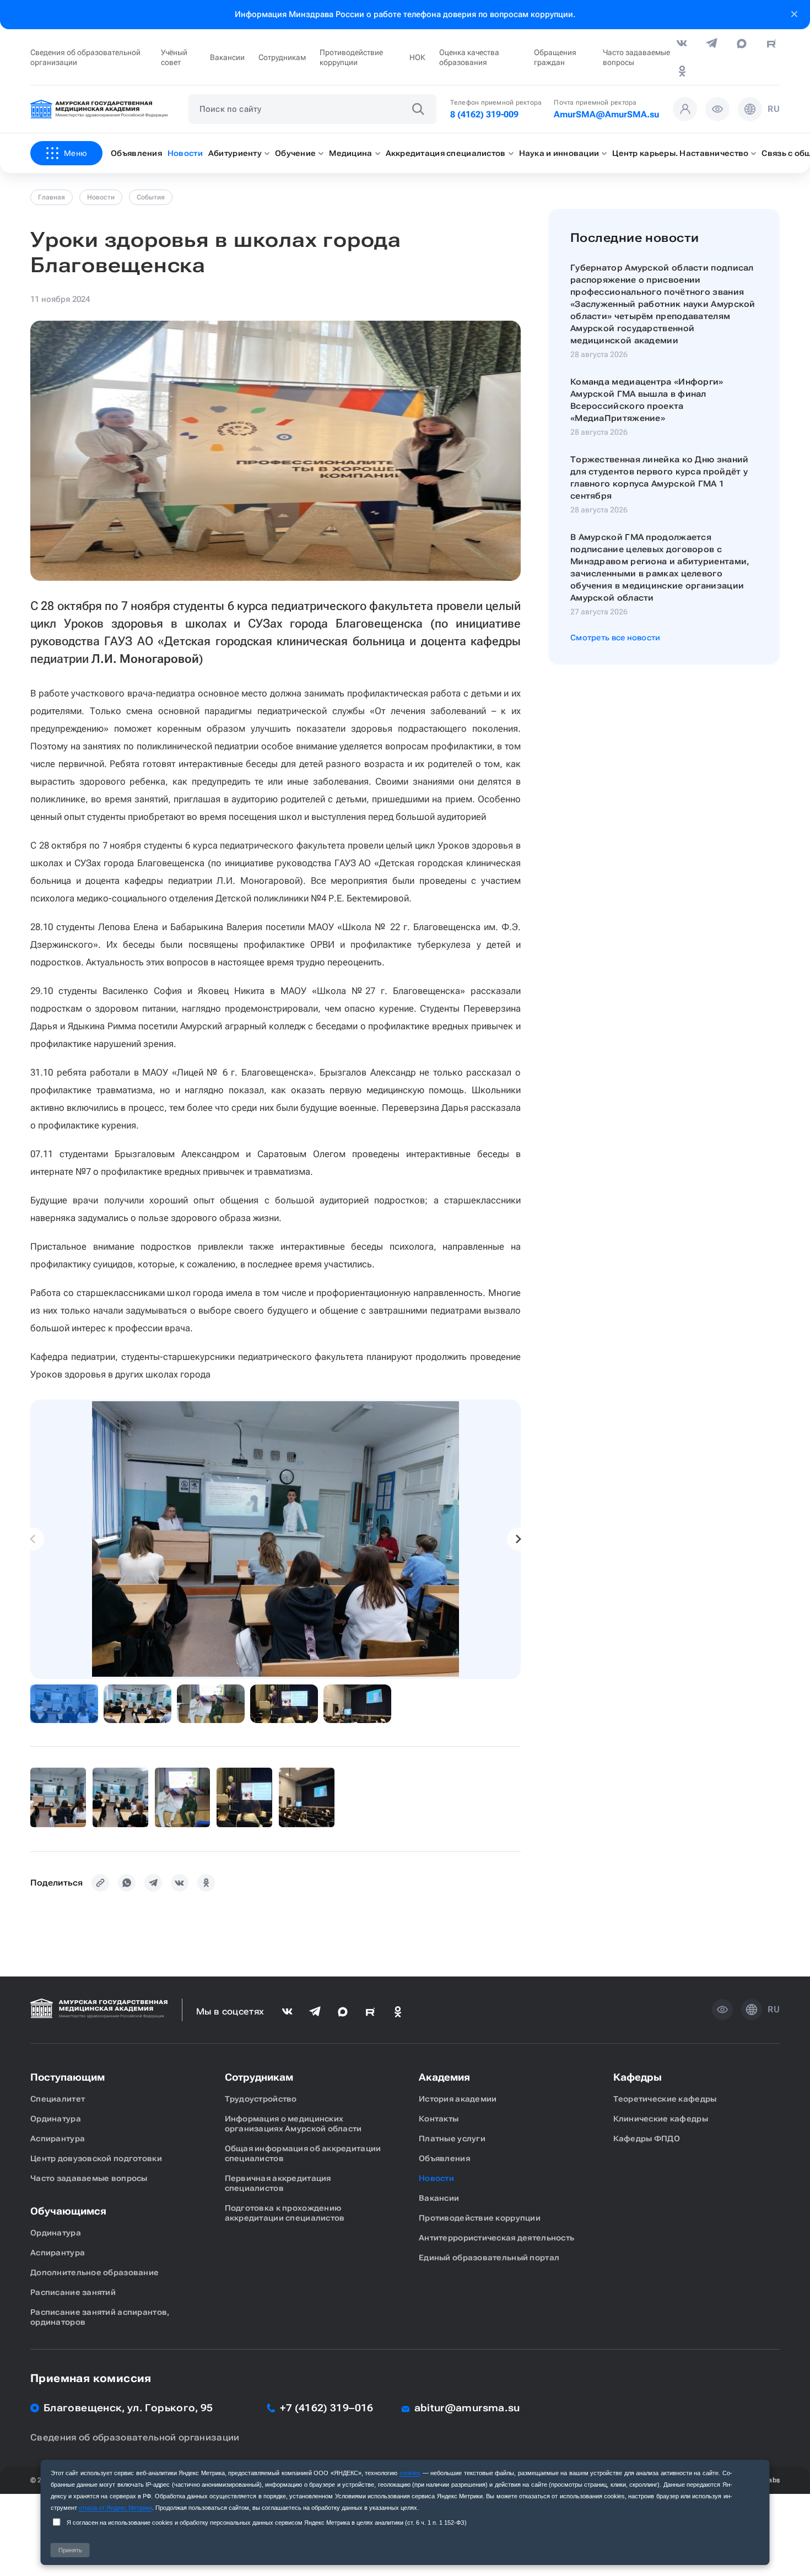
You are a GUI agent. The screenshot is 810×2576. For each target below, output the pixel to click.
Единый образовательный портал (489, 2258)
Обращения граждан (555, 57)
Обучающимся (68, 2211)
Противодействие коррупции (351, 57)
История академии (458, 2099)
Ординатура (56, 2119)
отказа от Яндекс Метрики (115, 2508)
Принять (70, 2550)
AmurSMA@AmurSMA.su (606, 114)
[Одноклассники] (206, 1883)
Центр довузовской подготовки (96, 2158)
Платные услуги (452, 2138)
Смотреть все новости (615, 638)
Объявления (444, 2158)
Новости (101, 197)
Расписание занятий (73, 2292)
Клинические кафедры (661, 2119)
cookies (410, 2473)
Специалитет (58, 2099)
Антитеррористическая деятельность (496, 2238)
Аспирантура (58, 2138)
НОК (417, 57)
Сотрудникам (282, 57)
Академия (444, 2077)
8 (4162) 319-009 (484, 114)
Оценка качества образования (469, 57)
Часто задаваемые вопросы (636, 57)
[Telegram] (153, 1883)
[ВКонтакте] (180, 1883)
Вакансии (227, 57)
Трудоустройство (261, 2099)
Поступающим (67, 2077)
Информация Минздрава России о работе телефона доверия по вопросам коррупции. (405, 14)
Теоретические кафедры (665, 2099)
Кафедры (638, 2077)
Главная (52, 197)
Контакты (439, 2119)
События (151, 197)
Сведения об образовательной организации (85, 57)
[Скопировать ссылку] (100, 1883)
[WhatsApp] (127, 1883)
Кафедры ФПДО (647, 2138)
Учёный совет (174, 57)
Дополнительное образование (94, 2272)
